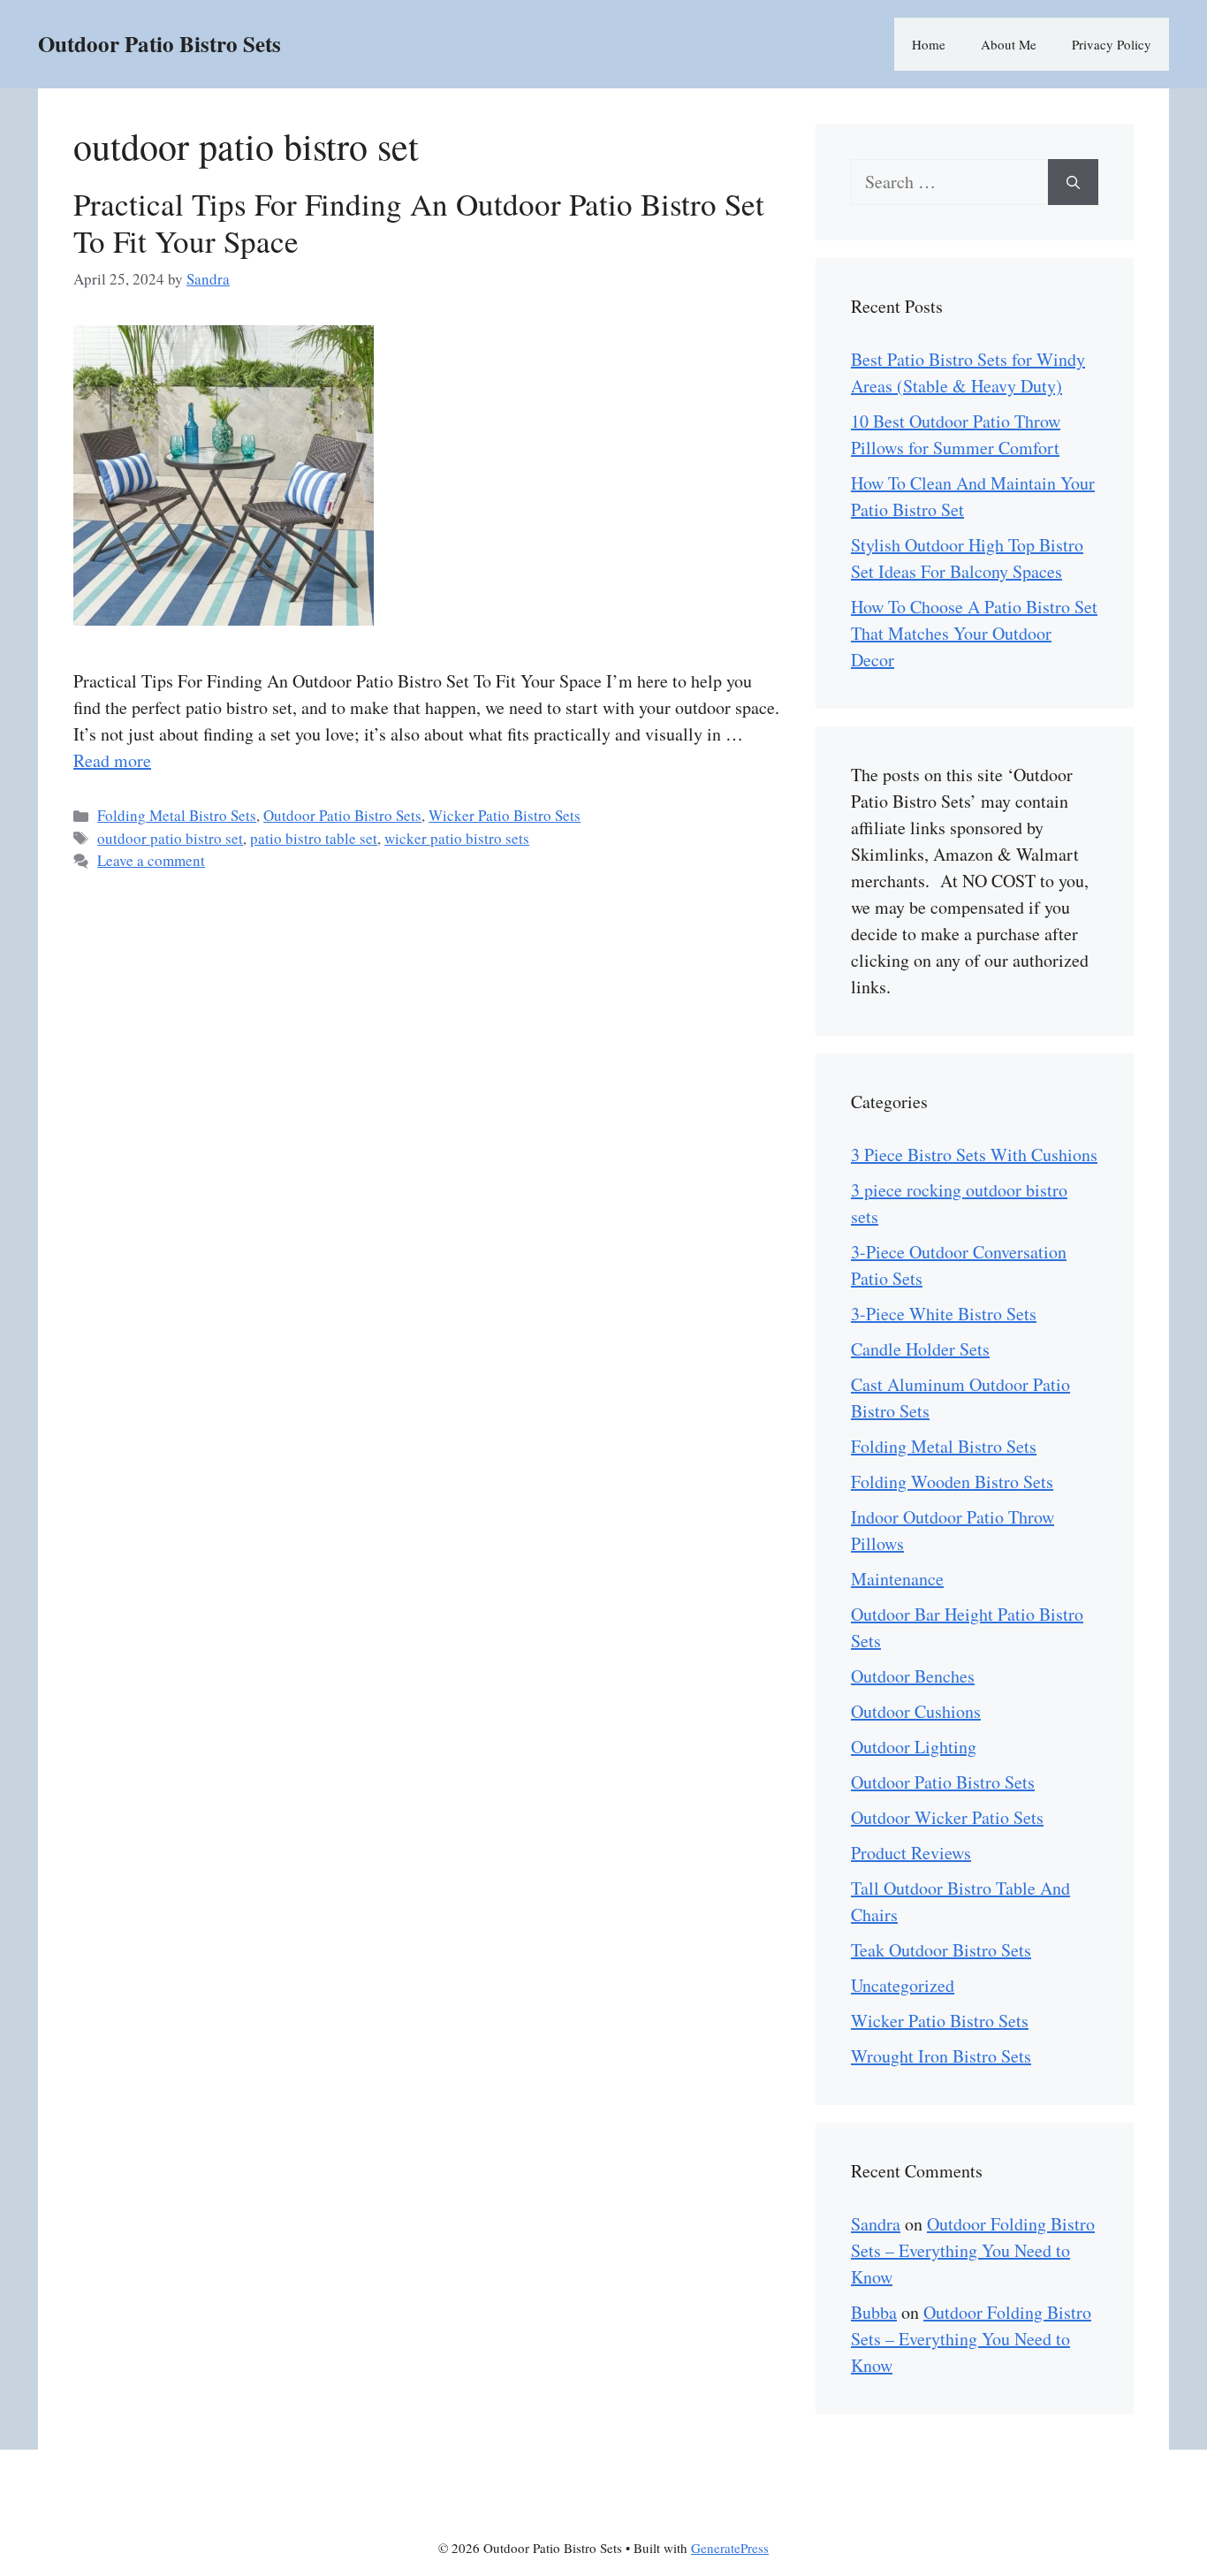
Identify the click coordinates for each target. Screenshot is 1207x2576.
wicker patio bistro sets (457, 838)
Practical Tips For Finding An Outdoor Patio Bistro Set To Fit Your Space (419, 222)
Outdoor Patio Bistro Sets (159, 44)
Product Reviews (911, 1853)
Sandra (876, 2224)
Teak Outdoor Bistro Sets (941, 1950)
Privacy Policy (1112, 44)
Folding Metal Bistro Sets (177, 815)
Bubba (874, 2312)
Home (929, 44)
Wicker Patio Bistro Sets (505, 815)
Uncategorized (903, 1985)
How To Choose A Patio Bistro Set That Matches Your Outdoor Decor (974, 633)
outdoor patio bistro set (170, 838)
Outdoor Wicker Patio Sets (947, 1817)
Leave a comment (151, 860)
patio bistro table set (314, 838)
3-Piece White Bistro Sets (944, 1314)
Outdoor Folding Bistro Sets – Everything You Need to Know (973, 2250)
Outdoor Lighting (914, 1747)
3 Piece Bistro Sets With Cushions (974, 1155)
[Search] (1073, 182)
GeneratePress (730, 2548)
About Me (1009, 44)
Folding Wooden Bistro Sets (952, 1482)
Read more (112, 760)
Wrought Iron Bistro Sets (941, 2056)
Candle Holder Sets (920, 1349)
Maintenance (897, 1579)
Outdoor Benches (913, 1676)
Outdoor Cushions (916, 1711)
